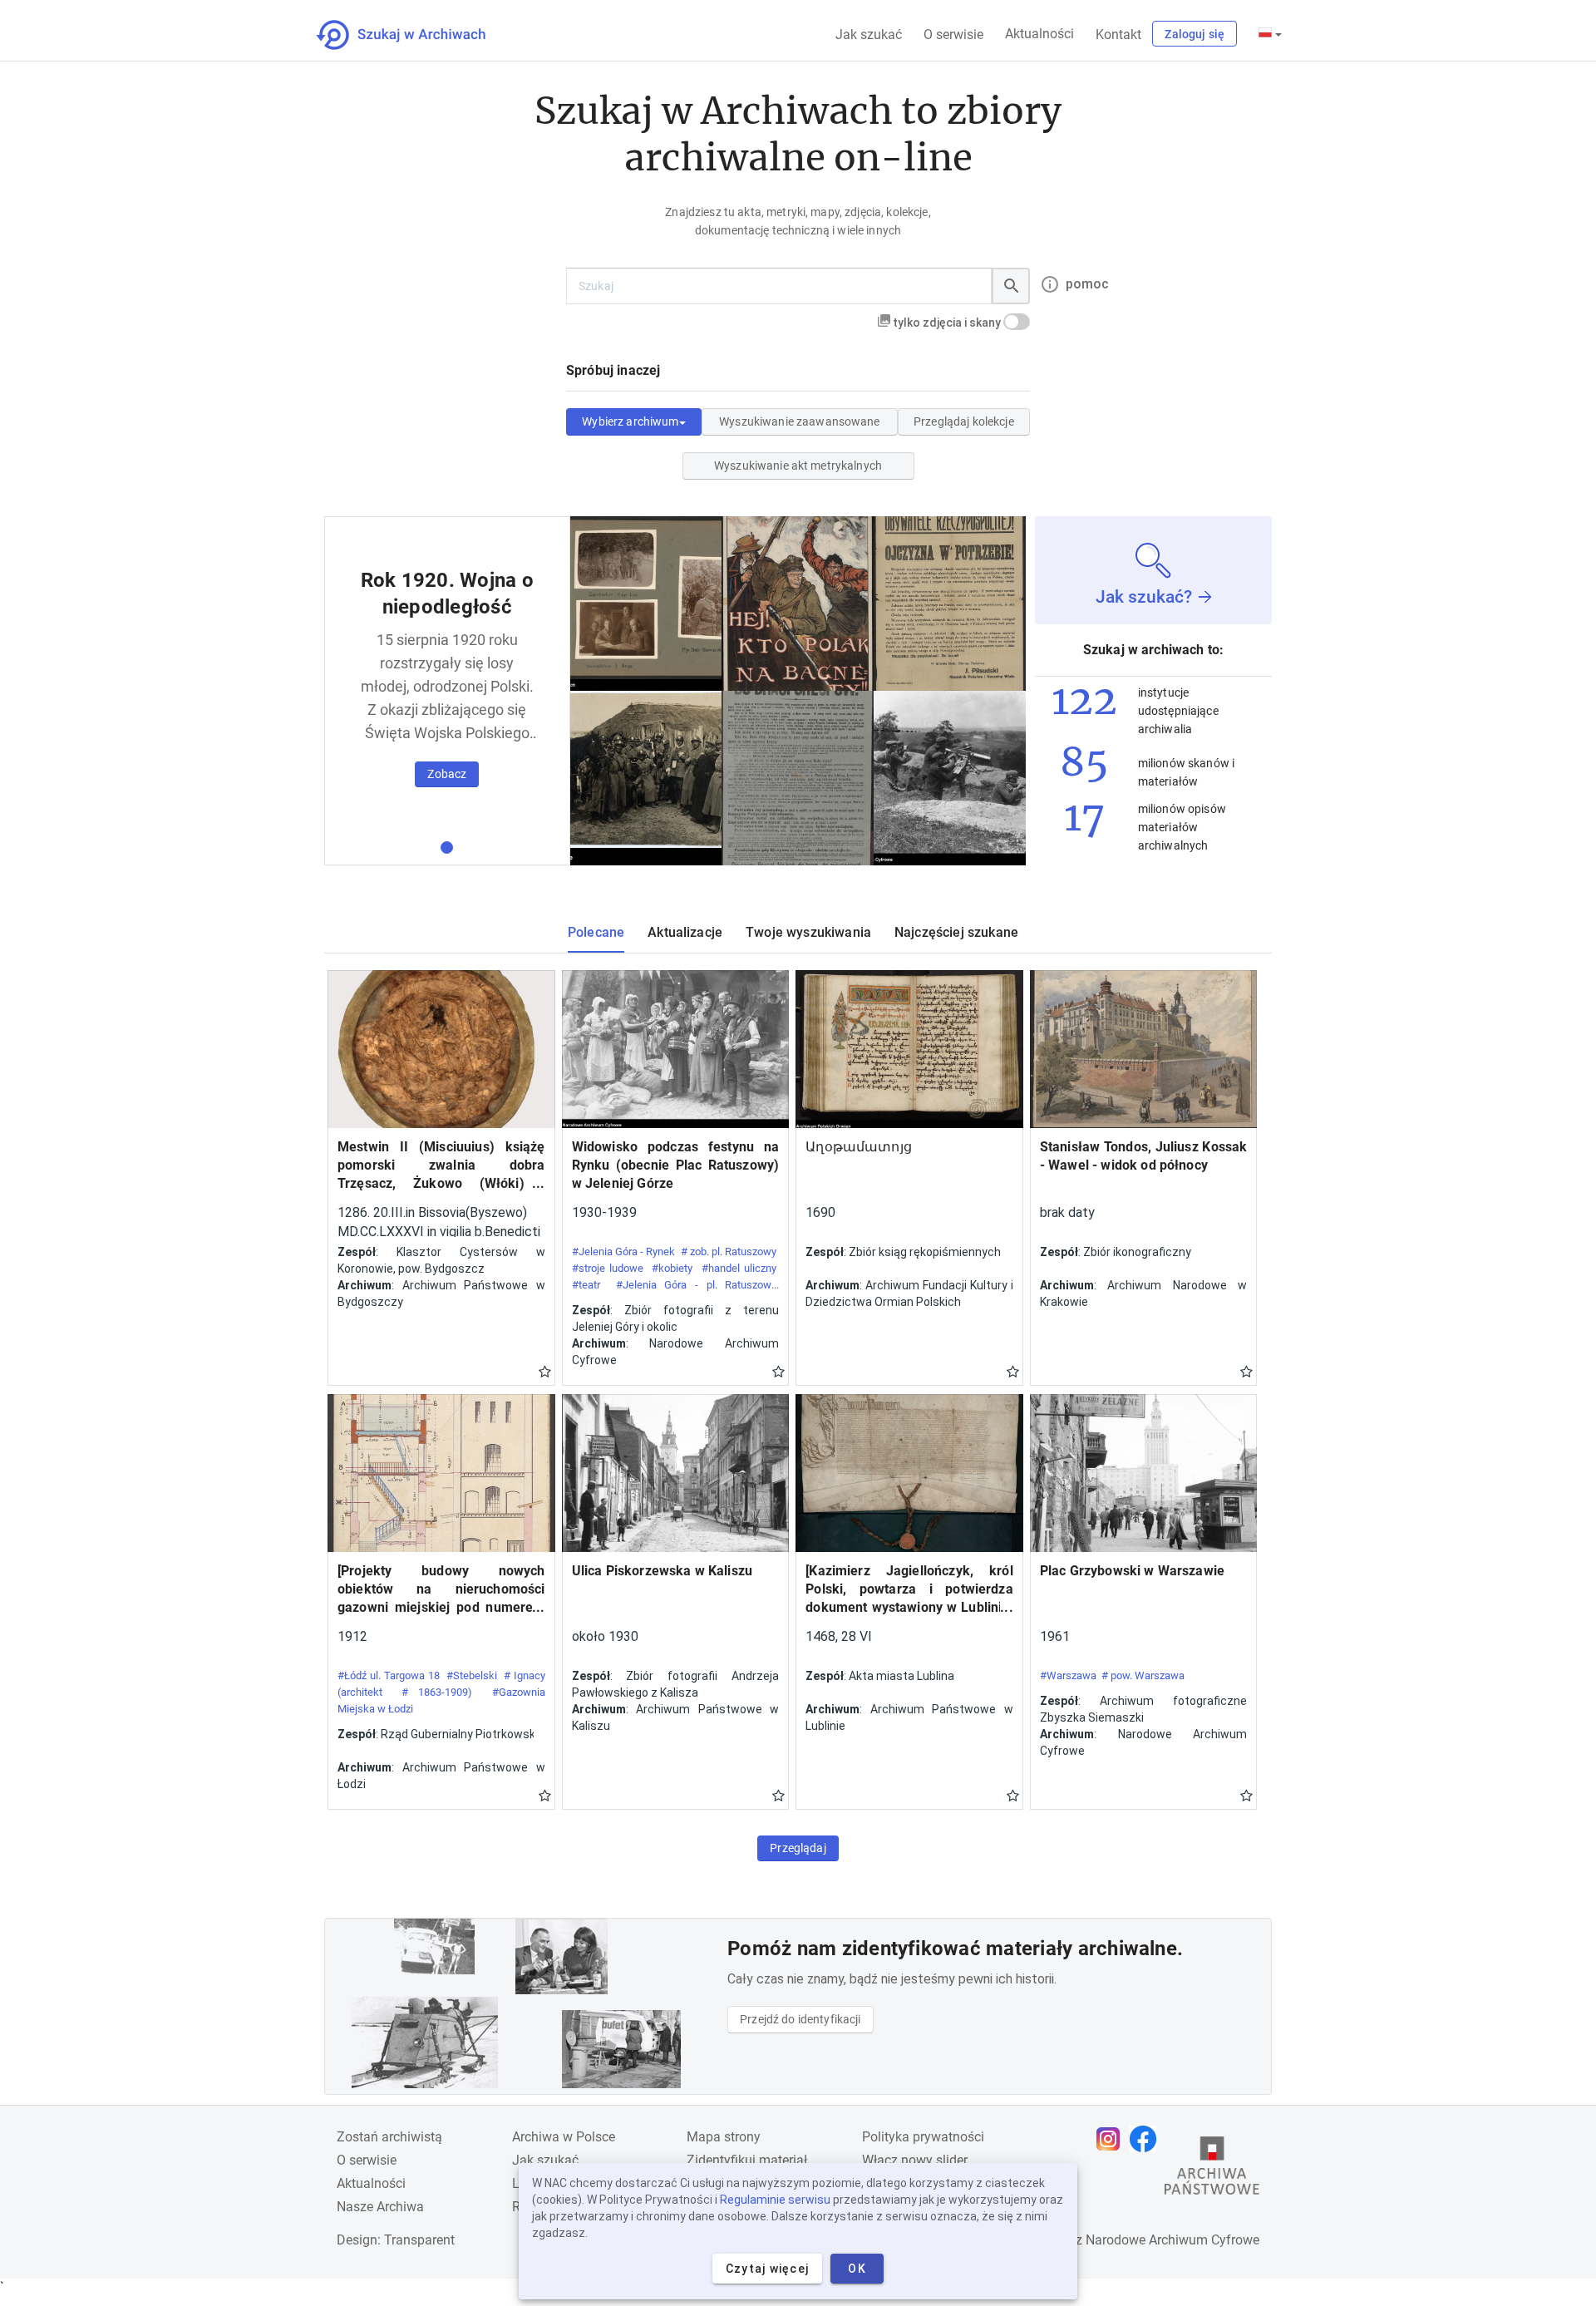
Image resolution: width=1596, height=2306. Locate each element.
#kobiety (672, 1268)
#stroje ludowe (608, 1268)
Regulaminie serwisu (775, 2200)
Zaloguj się (1195, 34)
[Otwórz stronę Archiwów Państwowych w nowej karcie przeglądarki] (1212, 2170)
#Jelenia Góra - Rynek (624, 1252)
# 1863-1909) (437, 1692)
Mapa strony (724, 2137)
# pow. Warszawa (1143, 1675)
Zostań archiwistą (389, 2137)
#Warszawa (1068, 1675)
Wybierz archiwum (630, 421)
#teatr (586, 1285)
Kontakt (1118, 34)
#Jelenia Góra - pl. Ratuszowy (696, 1285)
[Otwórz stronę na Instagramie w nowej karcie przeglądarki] (1112, 2139)
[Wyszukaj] (1011, 286)
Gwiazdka (545, 1371)
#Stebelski (472, 1675)
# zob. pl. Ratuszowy (729, 1252)
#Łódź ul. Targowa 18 (389, 1675)
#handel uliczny (739, 1268)
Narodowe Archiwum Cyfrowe (1172, 2240)
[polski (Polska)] (1270, 34)
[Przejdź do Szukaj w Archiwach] (416, 35)
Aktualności (1039, 34)
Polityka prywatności (923, 2137)
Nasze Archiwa (380, 2207)
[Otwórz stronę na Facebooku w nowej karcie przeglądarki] (1147, 2139)
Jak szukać (869, 34)
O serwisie (953, 34)
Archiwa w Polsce (564, 2137)
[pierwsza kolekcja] (447, 848)
